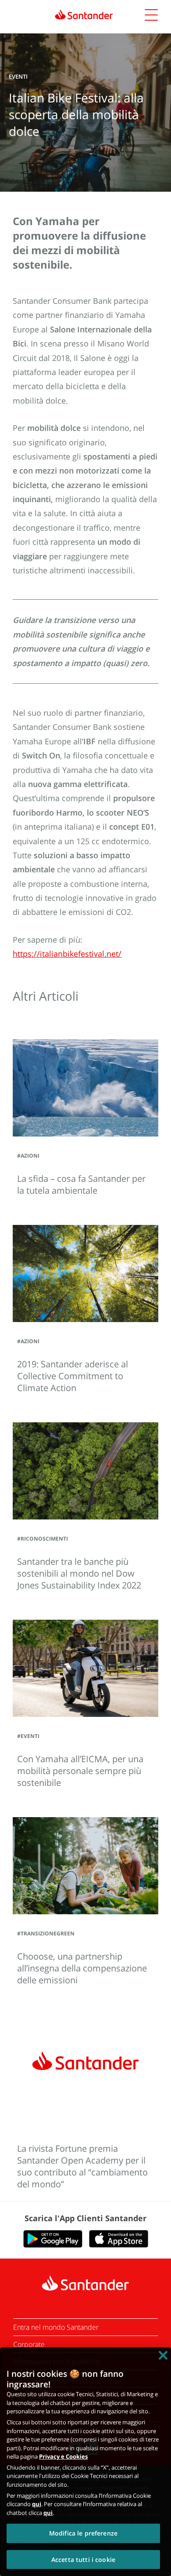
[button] (151, 16)
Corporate (29, 2344)
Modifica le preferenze (83, 2533)
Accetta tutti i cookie (83, 2560)
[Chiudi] (163, 2355)
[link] (86, 15)
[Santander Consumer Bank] (84, 15)
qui (37, 2504)
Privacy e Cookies (63, 2456)
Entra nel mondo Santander (56, 2327)
